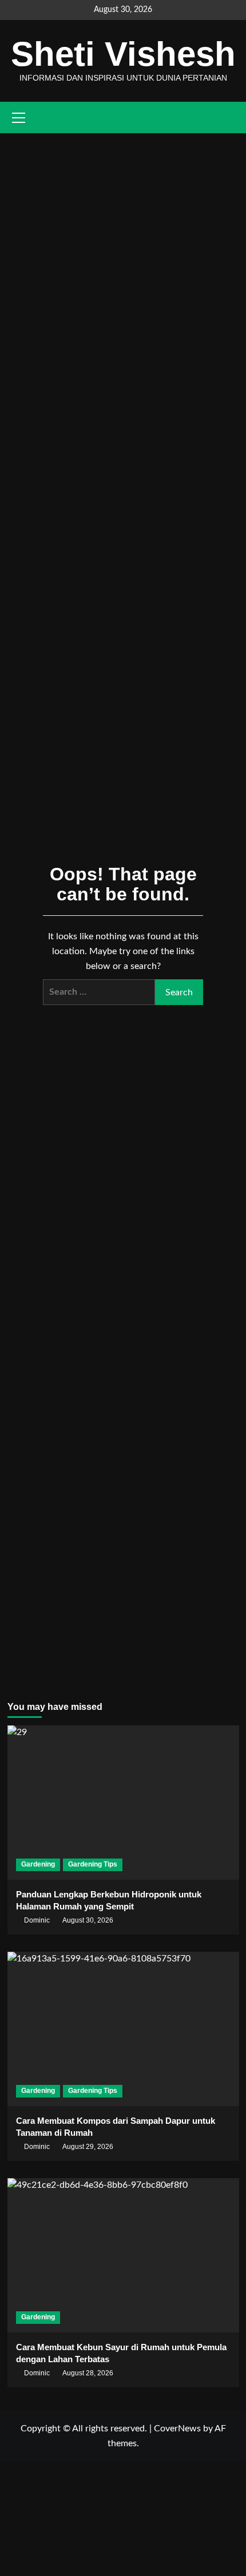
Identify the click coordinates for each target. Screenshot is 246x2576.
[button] (232, 117)
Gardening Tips (93, 1864)
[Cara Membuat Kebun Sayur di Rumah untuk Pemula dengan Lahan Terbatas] (123, 2255)
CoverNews (177, 2429)
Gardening (38, 1864)
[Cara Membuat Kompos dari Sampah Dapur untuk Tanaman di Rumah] (123, 2029)
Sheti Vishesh (123, 54)
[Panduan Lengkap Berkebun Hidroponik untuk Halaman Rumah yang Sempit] (123, 1803)
